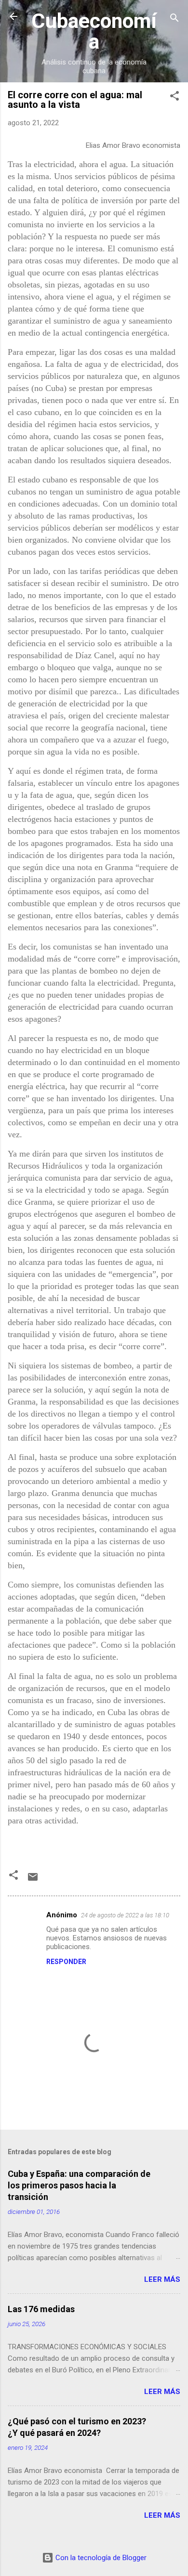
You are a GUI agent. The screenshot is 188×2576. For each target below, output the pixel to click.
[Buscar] (175, 20)
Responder (66, 1962)
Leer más (162, 2279)
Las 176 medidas (41, 2309)
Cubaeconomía (94, 31)
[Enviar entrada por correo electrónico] (33, 1880)
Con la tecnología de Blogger (100, 2558)
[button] (175, 98)
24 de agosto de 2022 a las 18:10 (125, 1915)
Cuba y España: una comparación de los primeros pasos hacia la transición (79, 2185)
